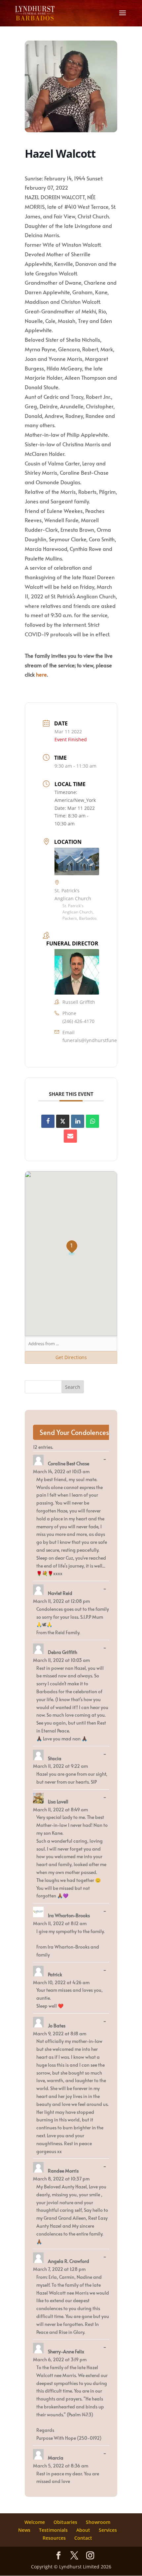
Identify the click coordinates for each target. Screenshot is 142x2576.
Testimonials (53, 2530)
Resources (54, 2538)
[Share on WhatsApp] (92, 1121)
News (24, 2530)
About (83, 2530)
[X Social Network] (63, 1121)
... (106, 1459)
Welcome (35, 2522)
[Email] (70, 1136)
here (41, 674)
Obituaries (65, 2522)
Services (108, 2530)
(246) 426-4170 (78, 1021)
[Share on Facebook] (48, 1121)
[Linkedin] (78, 1121)
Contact (83, 2538)
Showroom (98, 2522)
